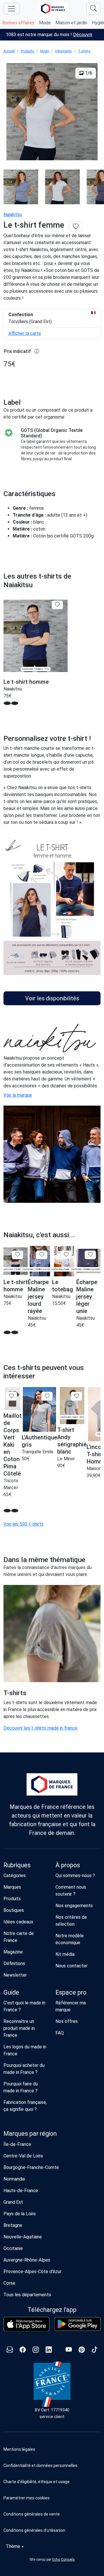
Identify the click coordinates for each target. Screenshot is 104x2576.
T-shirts (84, 51)
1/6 (88, 73)
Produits (27, 51)
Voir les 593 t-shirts (24, 1524)
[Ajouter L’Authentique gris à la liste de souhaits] (47, 1396)
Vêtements (63, 51)
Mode (45, 23)
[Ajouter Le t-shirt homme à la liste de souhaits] (57, 605)
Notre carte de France (19, 1937)
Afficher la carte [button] (25, 333)
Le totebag (63, 1286)
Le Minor (66, 1459)
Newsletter (15, 1975)
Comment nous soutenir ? (71, 1891)
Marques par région (30, 2134)
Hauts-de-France (21, 2191)
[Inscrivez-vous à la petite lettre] (10, 2350)
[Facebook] (23, 2350)
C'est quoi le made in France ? (24, 2006)
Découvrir (83, 35)
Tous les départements (27, 2295)
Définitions (14, 1963)
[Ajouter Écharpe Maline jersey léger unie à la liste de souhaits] (90, 1255)
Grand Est (13, 2202)
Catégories (15, 1876)
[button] (52, 2498)
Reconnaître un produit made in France (19, 2028)
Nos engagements (74, 1906)
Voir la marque (18, 1095)
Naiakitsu (13, 214)
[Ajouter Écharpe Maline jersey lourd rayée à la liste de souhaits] (42, 1255)
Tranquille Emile (38, 1452)
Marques (12, 1887)
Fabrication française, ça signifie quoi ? (25, 2106)
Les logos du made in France (25, 2050)
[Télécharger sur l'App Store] (27, 2324)
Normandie (14, 2179)
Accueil (9, 51)
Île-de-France (17, 2144)
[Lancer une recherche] (93, 9)
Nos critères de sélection (71, 1921)
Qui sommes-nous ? (75, 1876)
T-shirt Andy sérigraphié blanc (72, 1441)
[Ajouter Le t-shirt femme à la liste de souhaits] (76, 227)
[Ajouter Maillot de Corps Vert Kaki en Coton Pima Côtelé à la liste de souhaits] (11, 1396)
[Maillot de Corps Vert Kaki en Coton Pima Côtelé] (13, 1399)
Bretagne (13, 2225)
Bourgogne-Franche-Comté (31, 2167)
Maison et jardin (71, 23)
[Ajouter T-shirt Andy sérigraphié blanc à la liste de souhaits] (76, 1396)
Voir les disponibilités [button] (52, 998)
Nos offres (67, 2021)
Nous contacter (71, 1966)
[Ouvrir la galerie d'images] (52, 113)
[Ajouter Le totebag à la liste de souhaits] (66, 1255)
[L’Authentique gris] (39, 1409)
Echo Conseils (64, 2560)
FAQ (60, 2033)
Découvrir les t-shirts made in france (40, 1728)
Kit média (65, 1954)
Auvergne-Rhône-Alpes (27, 2260)
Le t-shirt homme (26, 682)
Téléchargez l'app (52, 2310)
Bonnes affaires (18, 23)
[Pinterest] (82, 2350)
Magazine (13, 1952)
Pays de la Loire (20, 2214)
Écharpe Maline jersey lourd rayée (38, 1297)
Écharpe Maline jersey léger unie (87, 1297)
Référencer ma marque (71, 2006)
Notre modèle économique (70, 1939)
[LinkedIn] (49, 2350)
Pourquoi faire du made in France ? (21, 2087)
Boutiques (14, 1910)
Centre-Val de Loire (23, 2156)
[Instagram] (36, 2350)
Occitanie (13, 2248)
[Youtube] (69, 2350)
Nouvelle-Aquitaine (23, 2237)
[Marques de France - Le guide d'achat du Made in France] (53, 9)
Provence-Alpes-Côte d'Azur (32, 2272)
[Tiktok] (95, 2350)
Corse (9, 2283)
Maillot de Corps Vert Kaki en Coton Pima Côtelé (13, 1445)
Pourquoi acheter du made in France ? (24, 2069)
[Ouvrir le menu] (12, 9)
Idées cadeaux (18, 1922)
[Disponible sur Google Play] (77, 2324)
